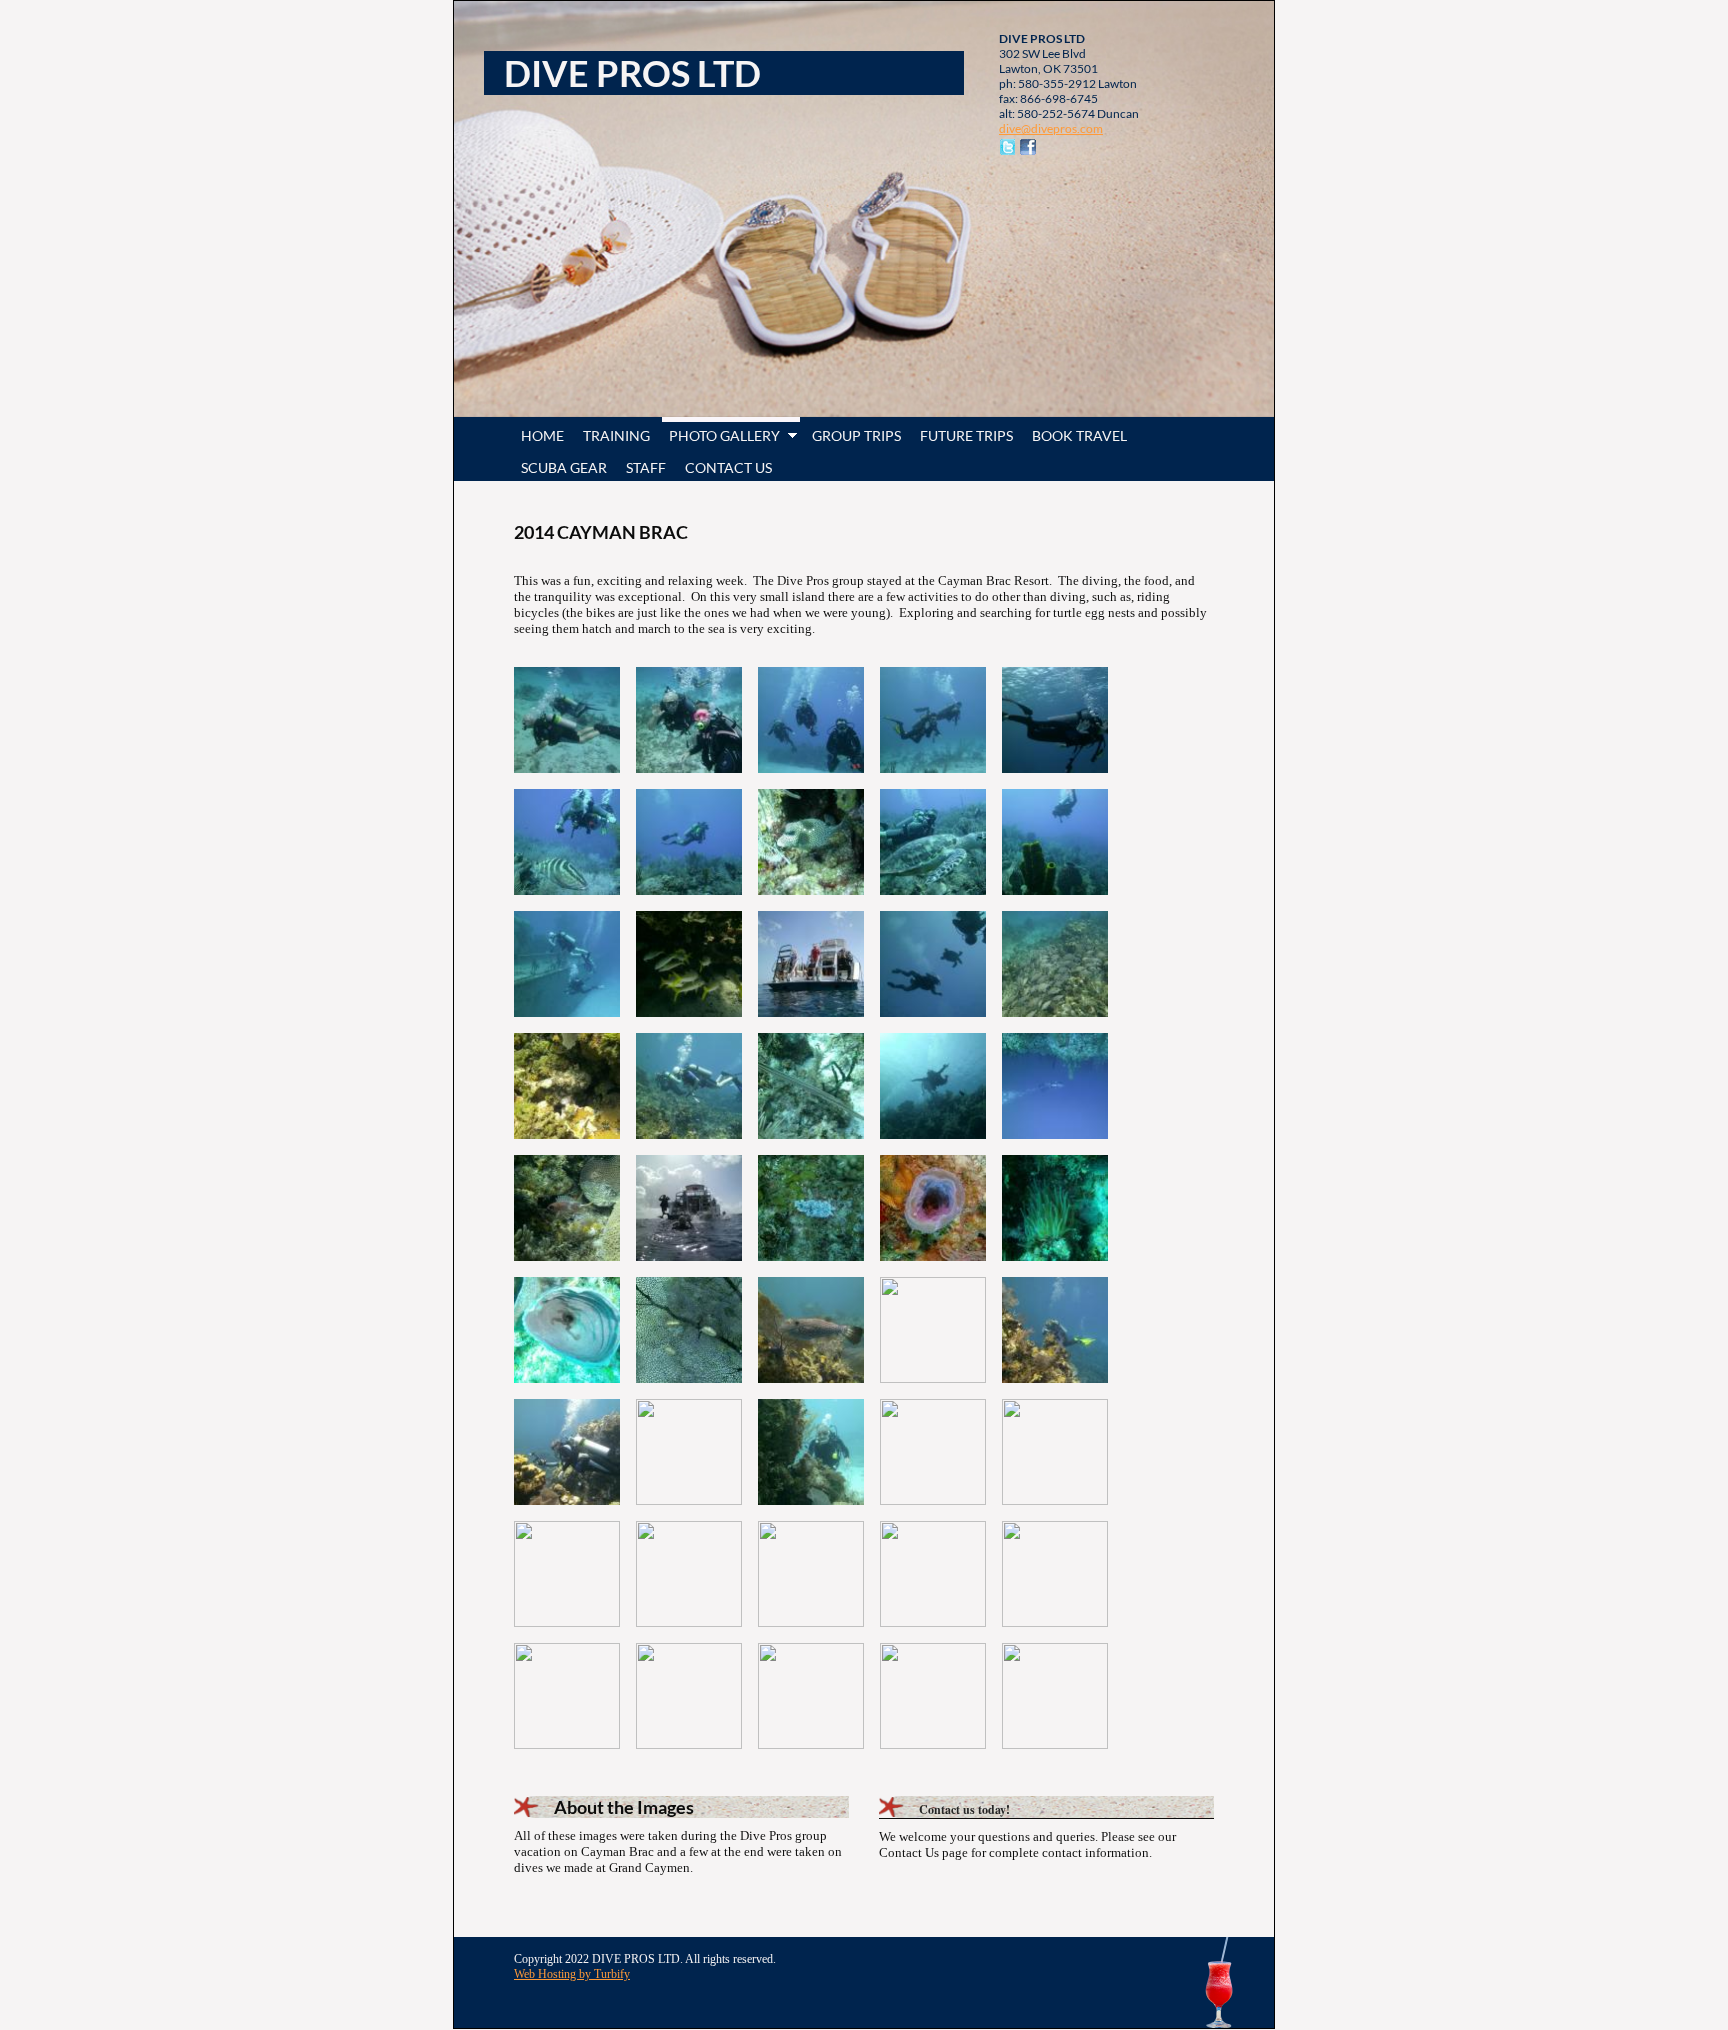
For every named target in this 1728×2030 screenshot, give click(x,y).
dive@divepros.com (1051, 128)
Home (542, 435)
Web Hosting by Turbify (572, 1974)
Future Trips (966, 435)
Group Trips (856, 435)
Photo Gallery (724, 435)
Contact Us (728, 467)
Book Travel (1079, 435)
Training (616, 435)
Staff (646, 467)
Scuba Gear (564, 467)
